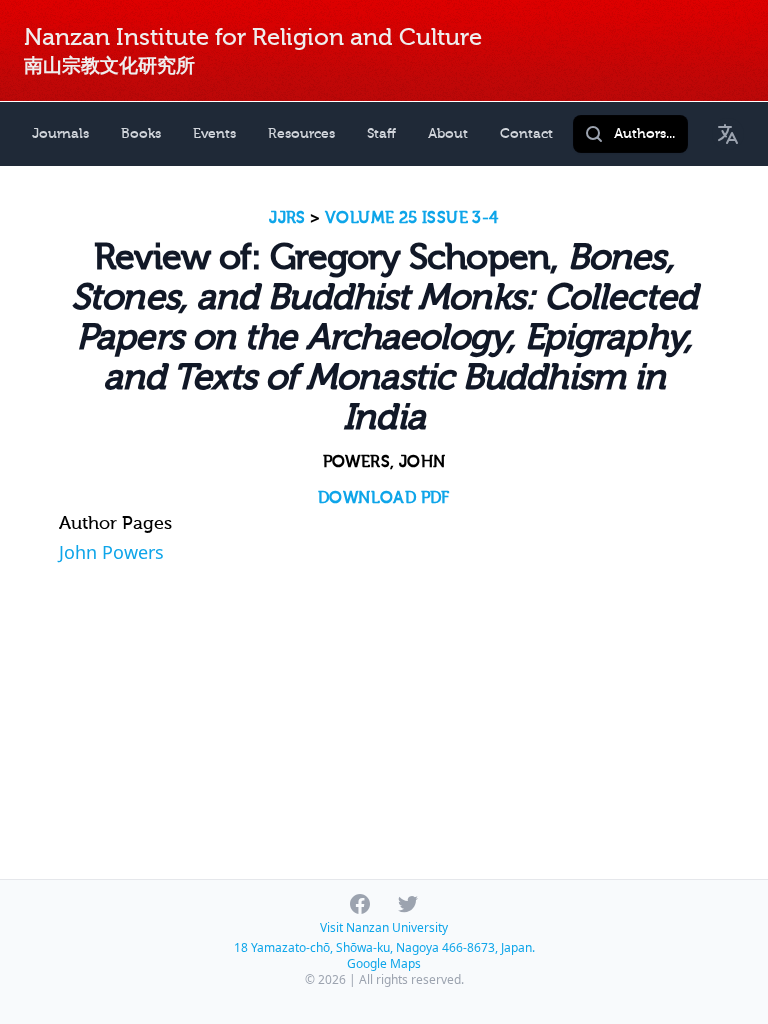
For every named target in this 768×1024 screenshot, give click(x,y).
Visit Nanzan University (384, 927)
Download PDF (384, 498)
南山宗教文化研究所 (109, 65)
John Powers (111, 552)
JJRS (287, 218)
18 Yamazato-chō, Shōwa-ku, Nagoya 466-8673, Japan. (384, 947)
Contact (526, 133)
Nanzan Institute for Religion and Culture (253, 37)
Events (214, 133)
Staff (381, 133)
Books (141, 133)
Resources (301, 133)
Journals (60, 133)
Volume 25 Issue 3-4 (412, 218)
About (448, 133)
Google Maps (384, 963)
